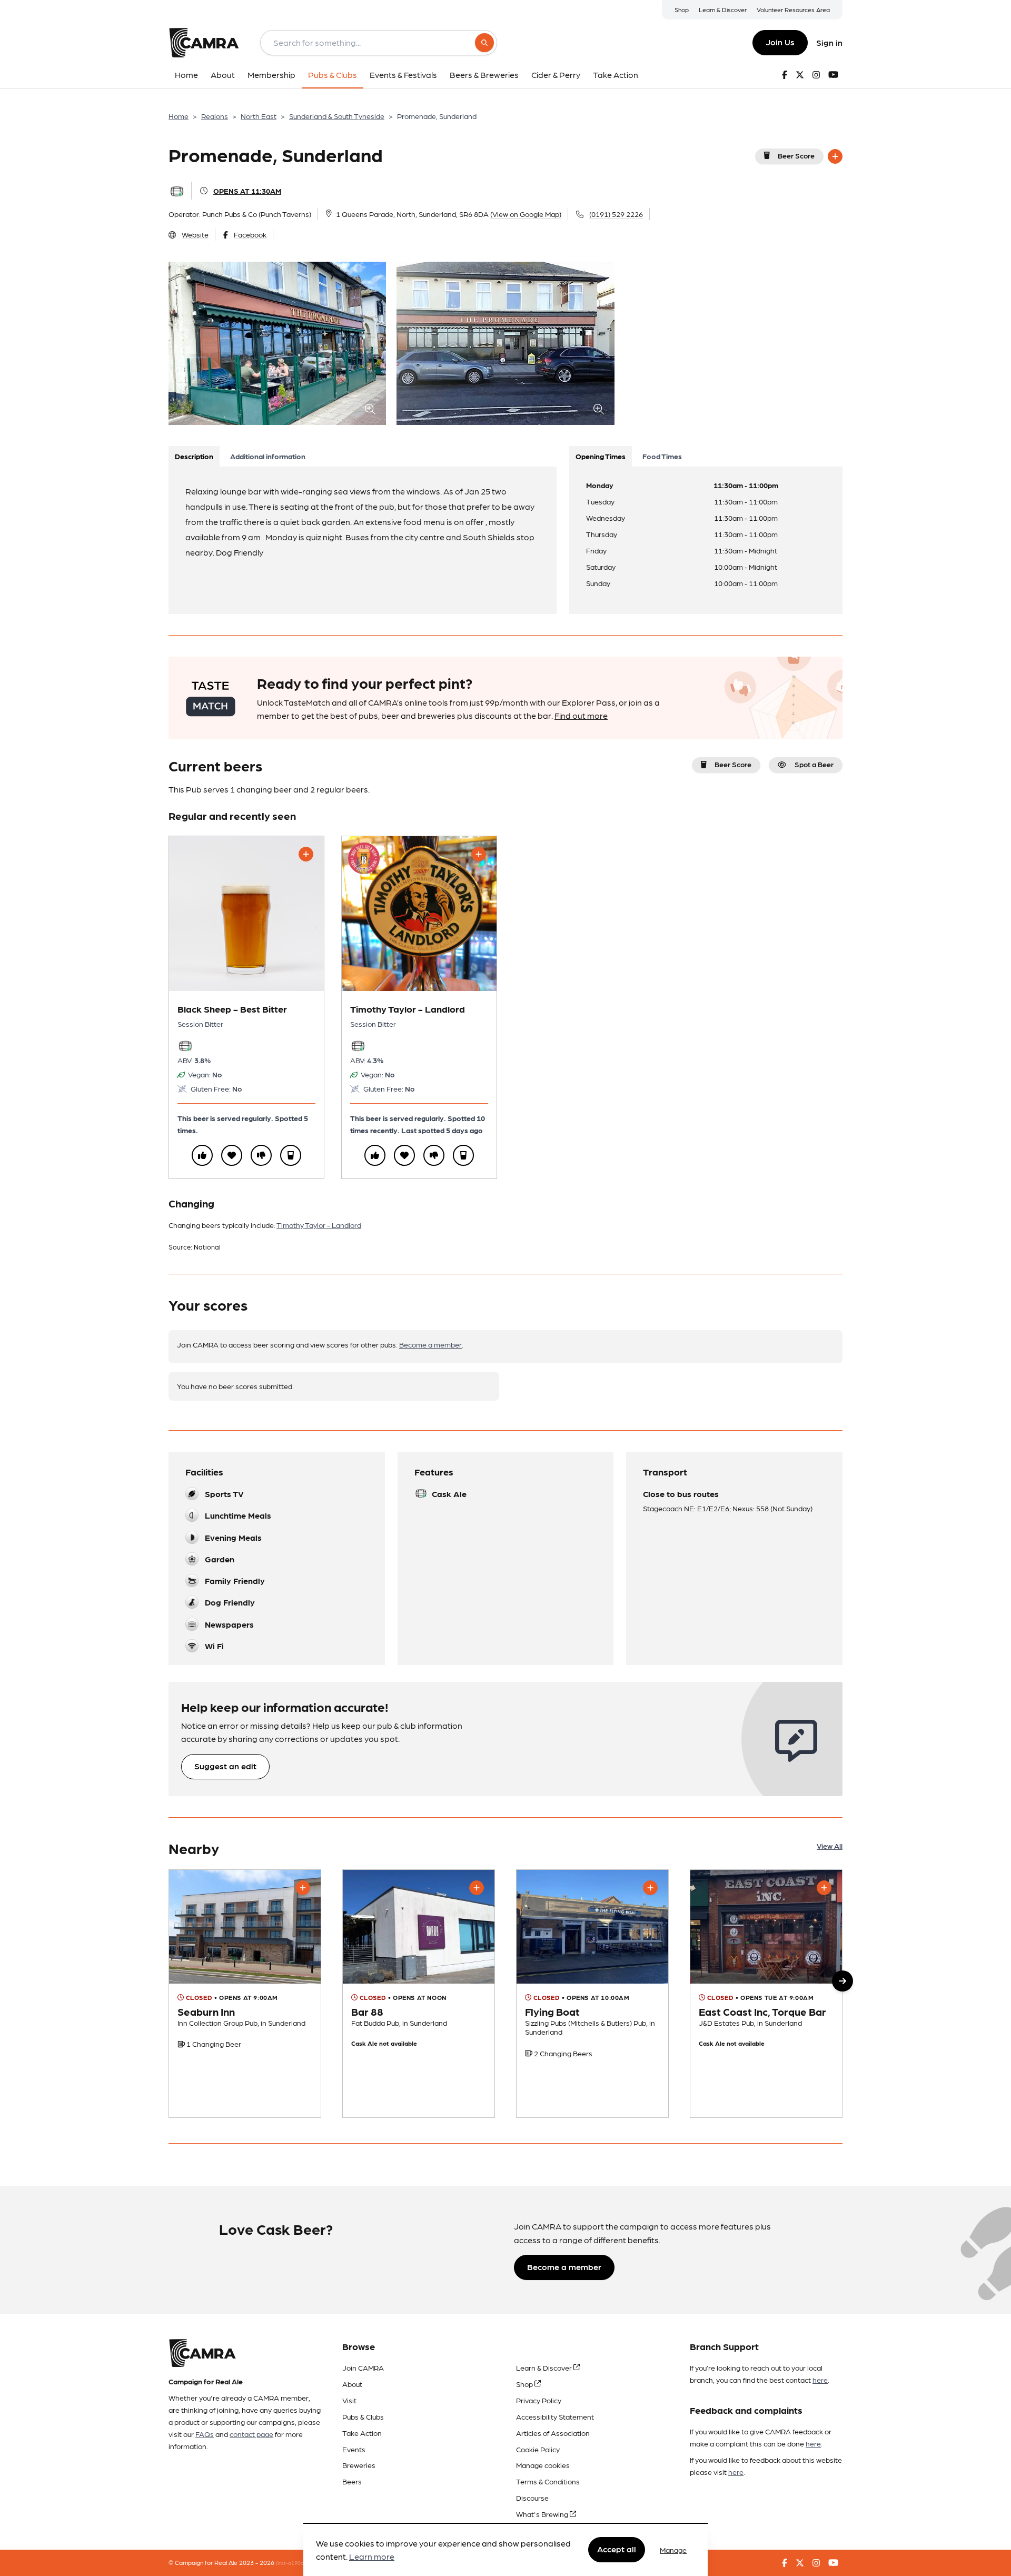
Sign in (829, 42)
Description (194, 456)
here (820, 2380)
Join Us (780, 42)
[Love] (232, 1155)
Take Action (362, 2433)
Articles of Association (553, 2433)
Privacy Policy (539, 2400)
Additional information (268, 456)
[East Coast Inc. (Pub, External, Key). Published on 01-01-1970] (766, 1994)
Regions (215, 116)
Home (179, 116)
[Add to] (835, 156)
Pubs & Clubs (363, 2416)
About (352, 2384)
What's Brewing (543, 2514)
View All (830, 1846)
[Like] (202, 1155)
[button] (843, 1981)
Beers (352, 2481)
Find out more (581, 715)
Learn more (372, 2557)
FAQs (205, 2434)
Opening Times (601, 456)
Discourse (532, 2498)
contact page (251, 2434)
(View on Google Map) (526, 214)
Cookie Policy (538, 2449)
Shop (682, 9)
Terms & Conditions (548, 2481)
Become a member (430, 1344)
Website (195, 234)
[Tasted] (291, 1155)
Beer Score (796, 155)
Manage (673, 2550)
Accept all (617, 2549)
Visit (349, 2400)
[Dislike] (261, 1155)
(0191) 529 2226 (616, 214)
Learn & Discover (723, 9)
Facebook (250, 234)
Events (354, 2449)
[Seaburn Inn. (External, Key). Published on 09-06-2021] (245, 1994)
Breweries (359, 2465)
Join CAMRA (363, 2367)
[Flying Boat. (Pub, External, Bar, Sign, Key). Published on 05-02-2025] (592, 1994)
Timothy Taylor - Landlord (319, 1225)
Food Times (662, 456)
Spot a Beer (814, 764)
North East (259, 116)
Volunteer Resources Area (793, 9)
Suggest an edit (225, 1766)
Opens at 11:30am (247, 191)
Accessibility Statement (555, 2416)
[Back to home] (204, 43)
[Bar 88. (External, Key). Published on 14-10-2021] (419, 1994)
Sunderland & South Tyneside (337, 116)
